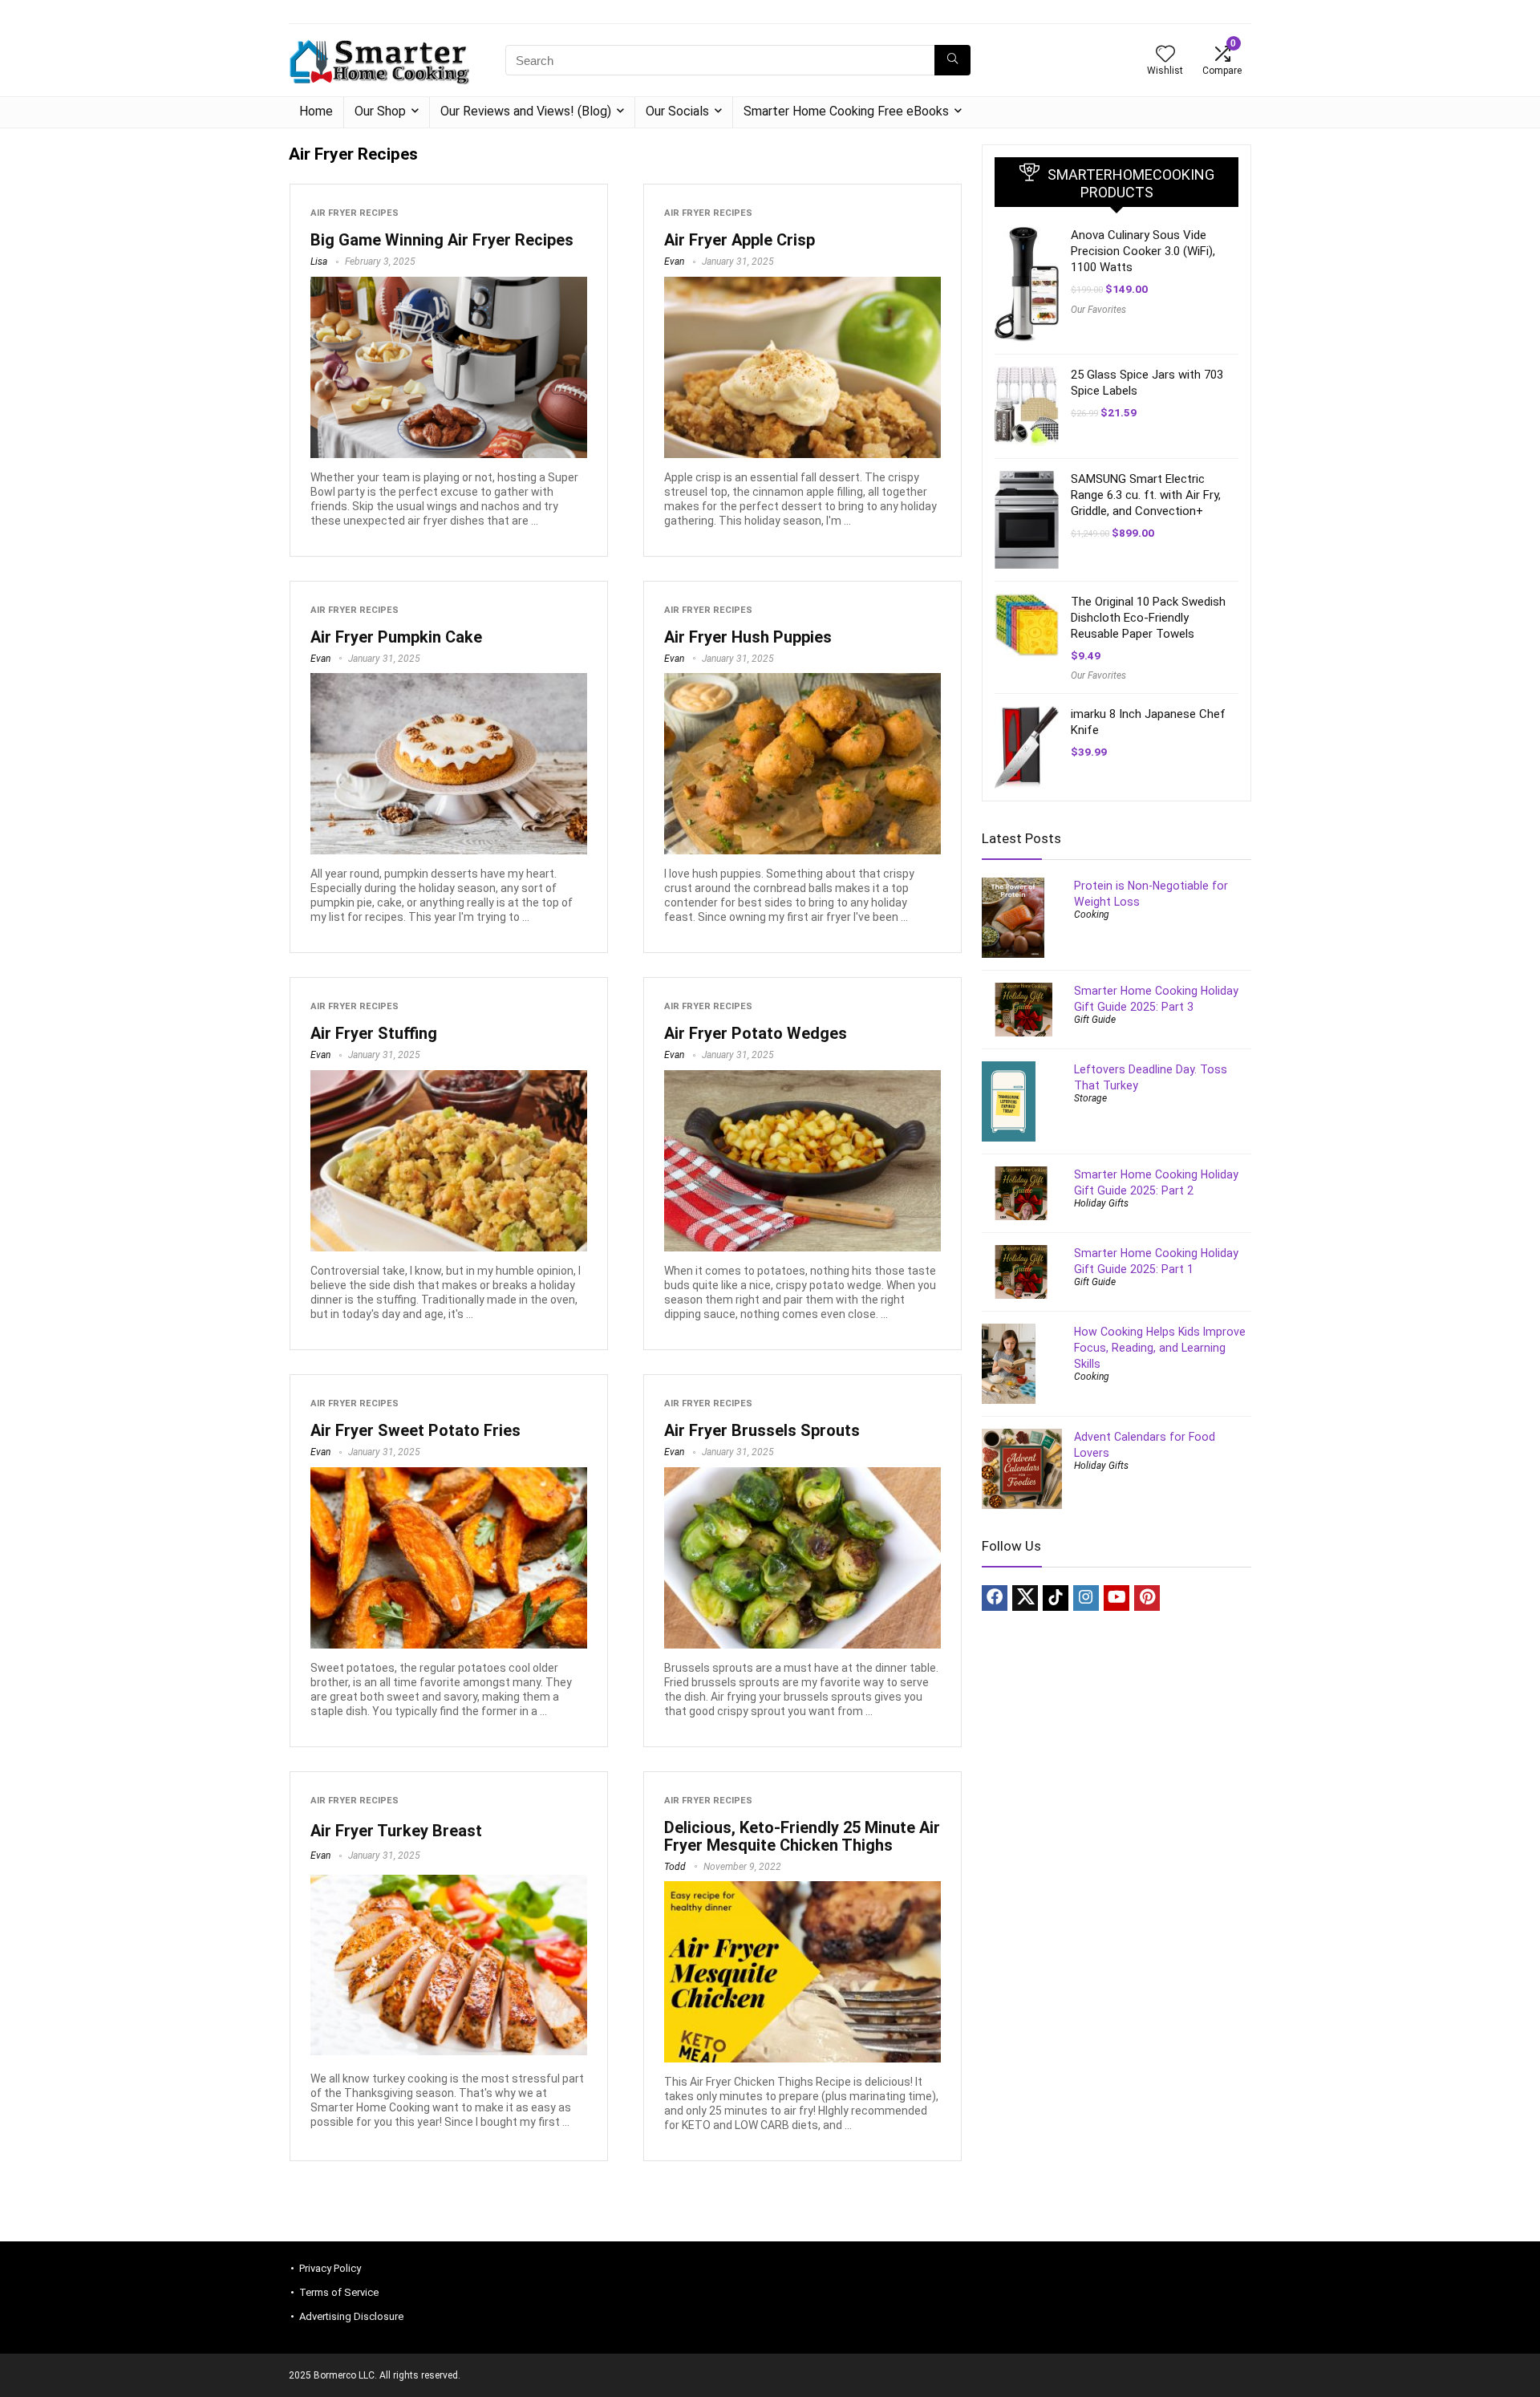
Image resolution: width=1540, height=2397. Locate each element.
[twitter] (1025, 1598)
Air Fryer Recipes (355, 213)
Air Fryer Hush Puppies (748, 637)
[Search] (952, 60)
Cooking (1092, 915)
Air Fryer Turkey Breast (396, 1831)
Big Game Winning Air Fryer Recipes (442, 240)
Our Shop (380, 111)
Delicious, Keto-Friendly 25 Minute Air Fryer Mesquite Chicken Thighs (802, 1836)
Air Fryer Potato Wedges (756, 1033)
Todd (675, 1867)
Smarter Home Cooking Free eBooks (846, 111)
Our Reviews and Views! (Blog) (526, 111)
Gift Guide (1095, 1020)
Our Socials (677, 111)
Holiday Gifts (1101, 1203)
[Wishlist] (1165, 55)
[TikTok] (1056, 1598)
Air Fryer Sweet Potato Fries (415, 1430)
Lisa (319, 262)
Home (316, 111)
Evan (674, 262)
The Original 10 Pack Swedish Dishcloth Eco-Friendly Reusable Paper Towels (1148, 618)
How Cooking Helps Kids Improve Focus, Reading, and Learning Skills (1160, 1348)
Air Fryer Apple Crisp (740, 240)
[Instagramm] (1086, 1598)
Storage (1090, 1098)
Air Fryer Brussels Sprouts (762, 1430)
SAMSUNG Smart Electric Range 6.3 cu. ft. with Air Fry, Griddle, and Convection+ (1146, 495)
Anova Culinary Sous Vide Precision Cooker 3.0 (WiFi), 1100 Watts (1143, 251)
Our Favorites (1098, 310)
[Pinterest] (1147, 1598)
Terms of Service (339, 2292)
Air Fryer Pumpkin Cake (396, 637)
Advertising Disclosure (351, 2316)
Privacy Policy (330, 2268)
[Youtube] (1116, 1598)
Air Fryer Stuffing (374, 1033)
